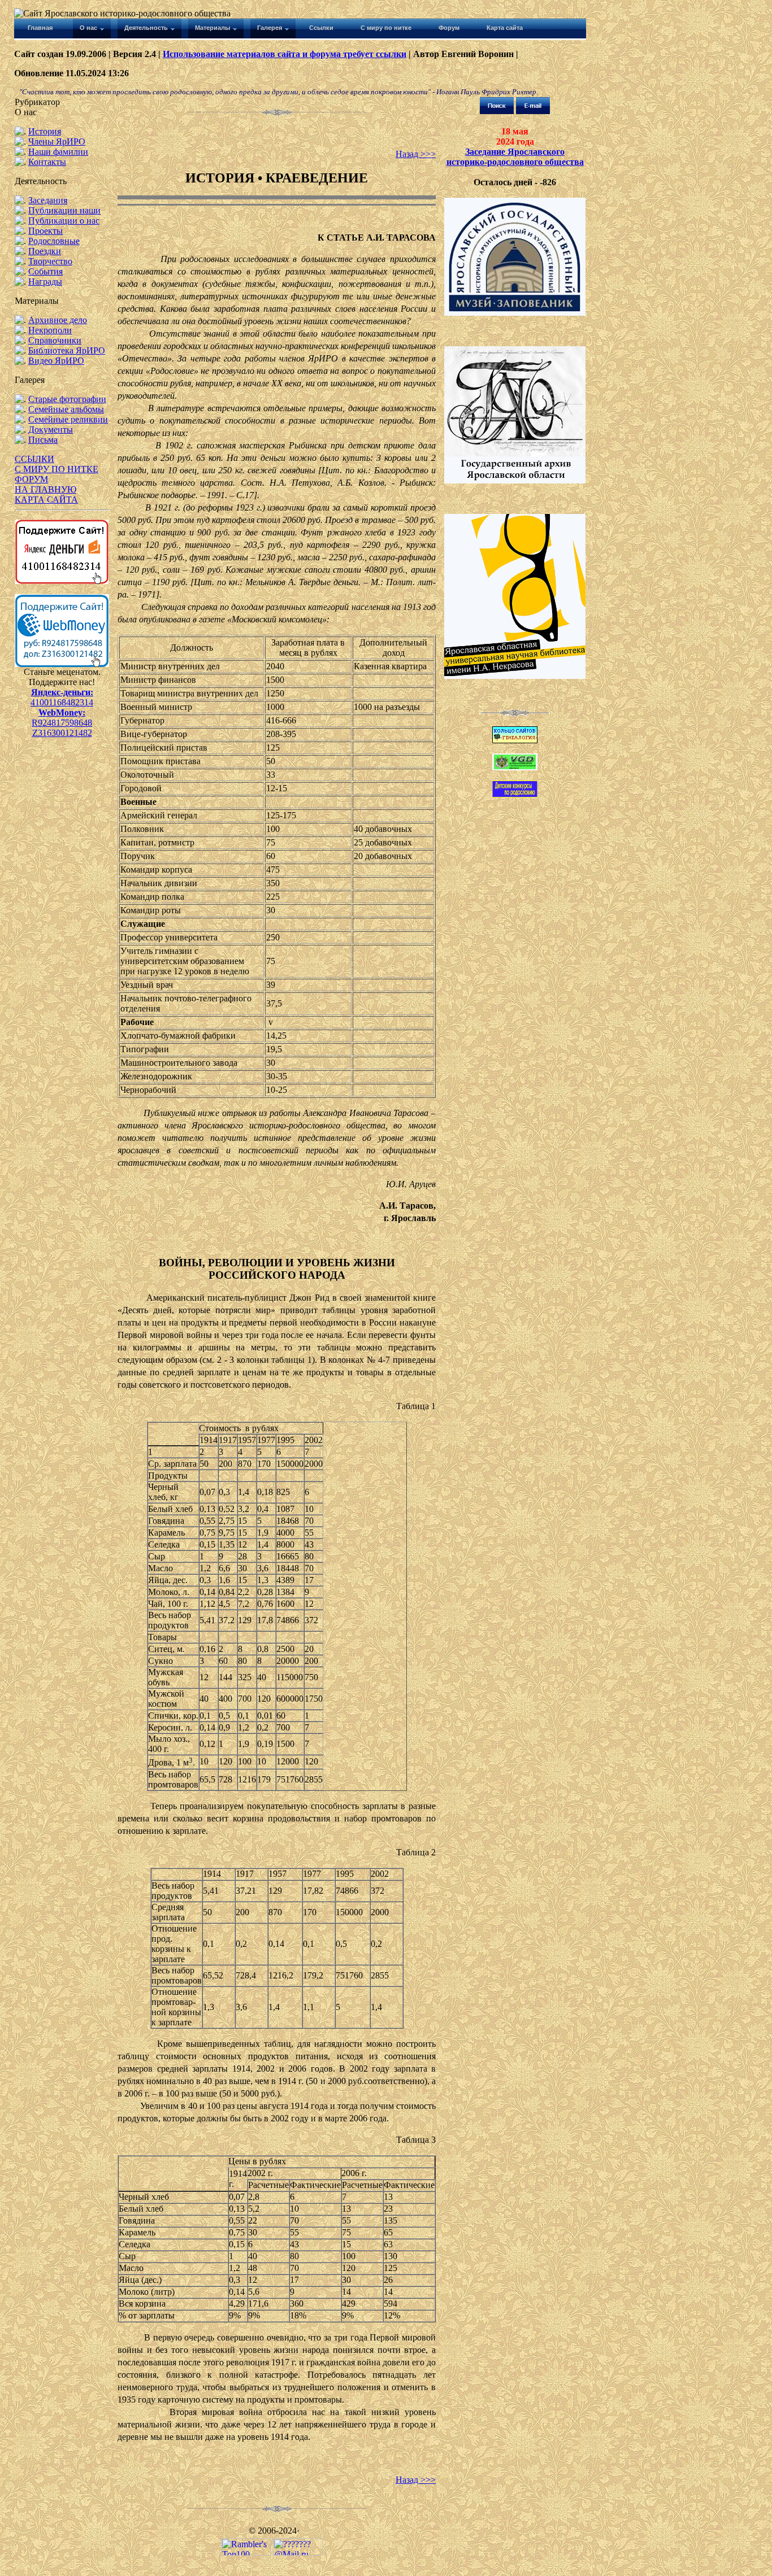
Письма (43, 440)
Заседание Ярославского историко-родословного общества (515, 157)
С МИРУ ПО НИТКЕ (57, 469)
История (45, 131)
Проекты (45, 231)
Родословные (54, 241)
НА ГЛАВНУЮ (45, 489)
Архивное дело (58, 320)
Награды (45, 282)
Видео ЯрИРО (56, 361)
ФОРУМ (31, 479)
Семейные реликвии (68, 419)
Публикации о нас (64, 221)
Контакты (47, 162)
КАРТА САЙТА (46, 500)
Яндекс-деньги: (62, 692)
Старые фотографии (67, 399)
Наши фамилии (58, 152)
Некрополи (50, 330)
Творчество (50, 261)
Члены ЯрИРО (57, 141)
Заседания (48, 200)
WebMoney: (62, 712)
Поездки (45, 251)
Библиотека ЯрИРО (67, 350)
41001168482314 (62, 702)
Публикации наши (64, 210)
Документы (51, 430)
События (45, 271)
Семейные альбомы (66, 409)
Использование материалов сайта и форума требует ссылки (285, 54)
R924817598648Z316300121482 (62, 728)
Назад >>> (416, 154)
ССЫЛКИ (34, 459)
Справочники (55, 340)
